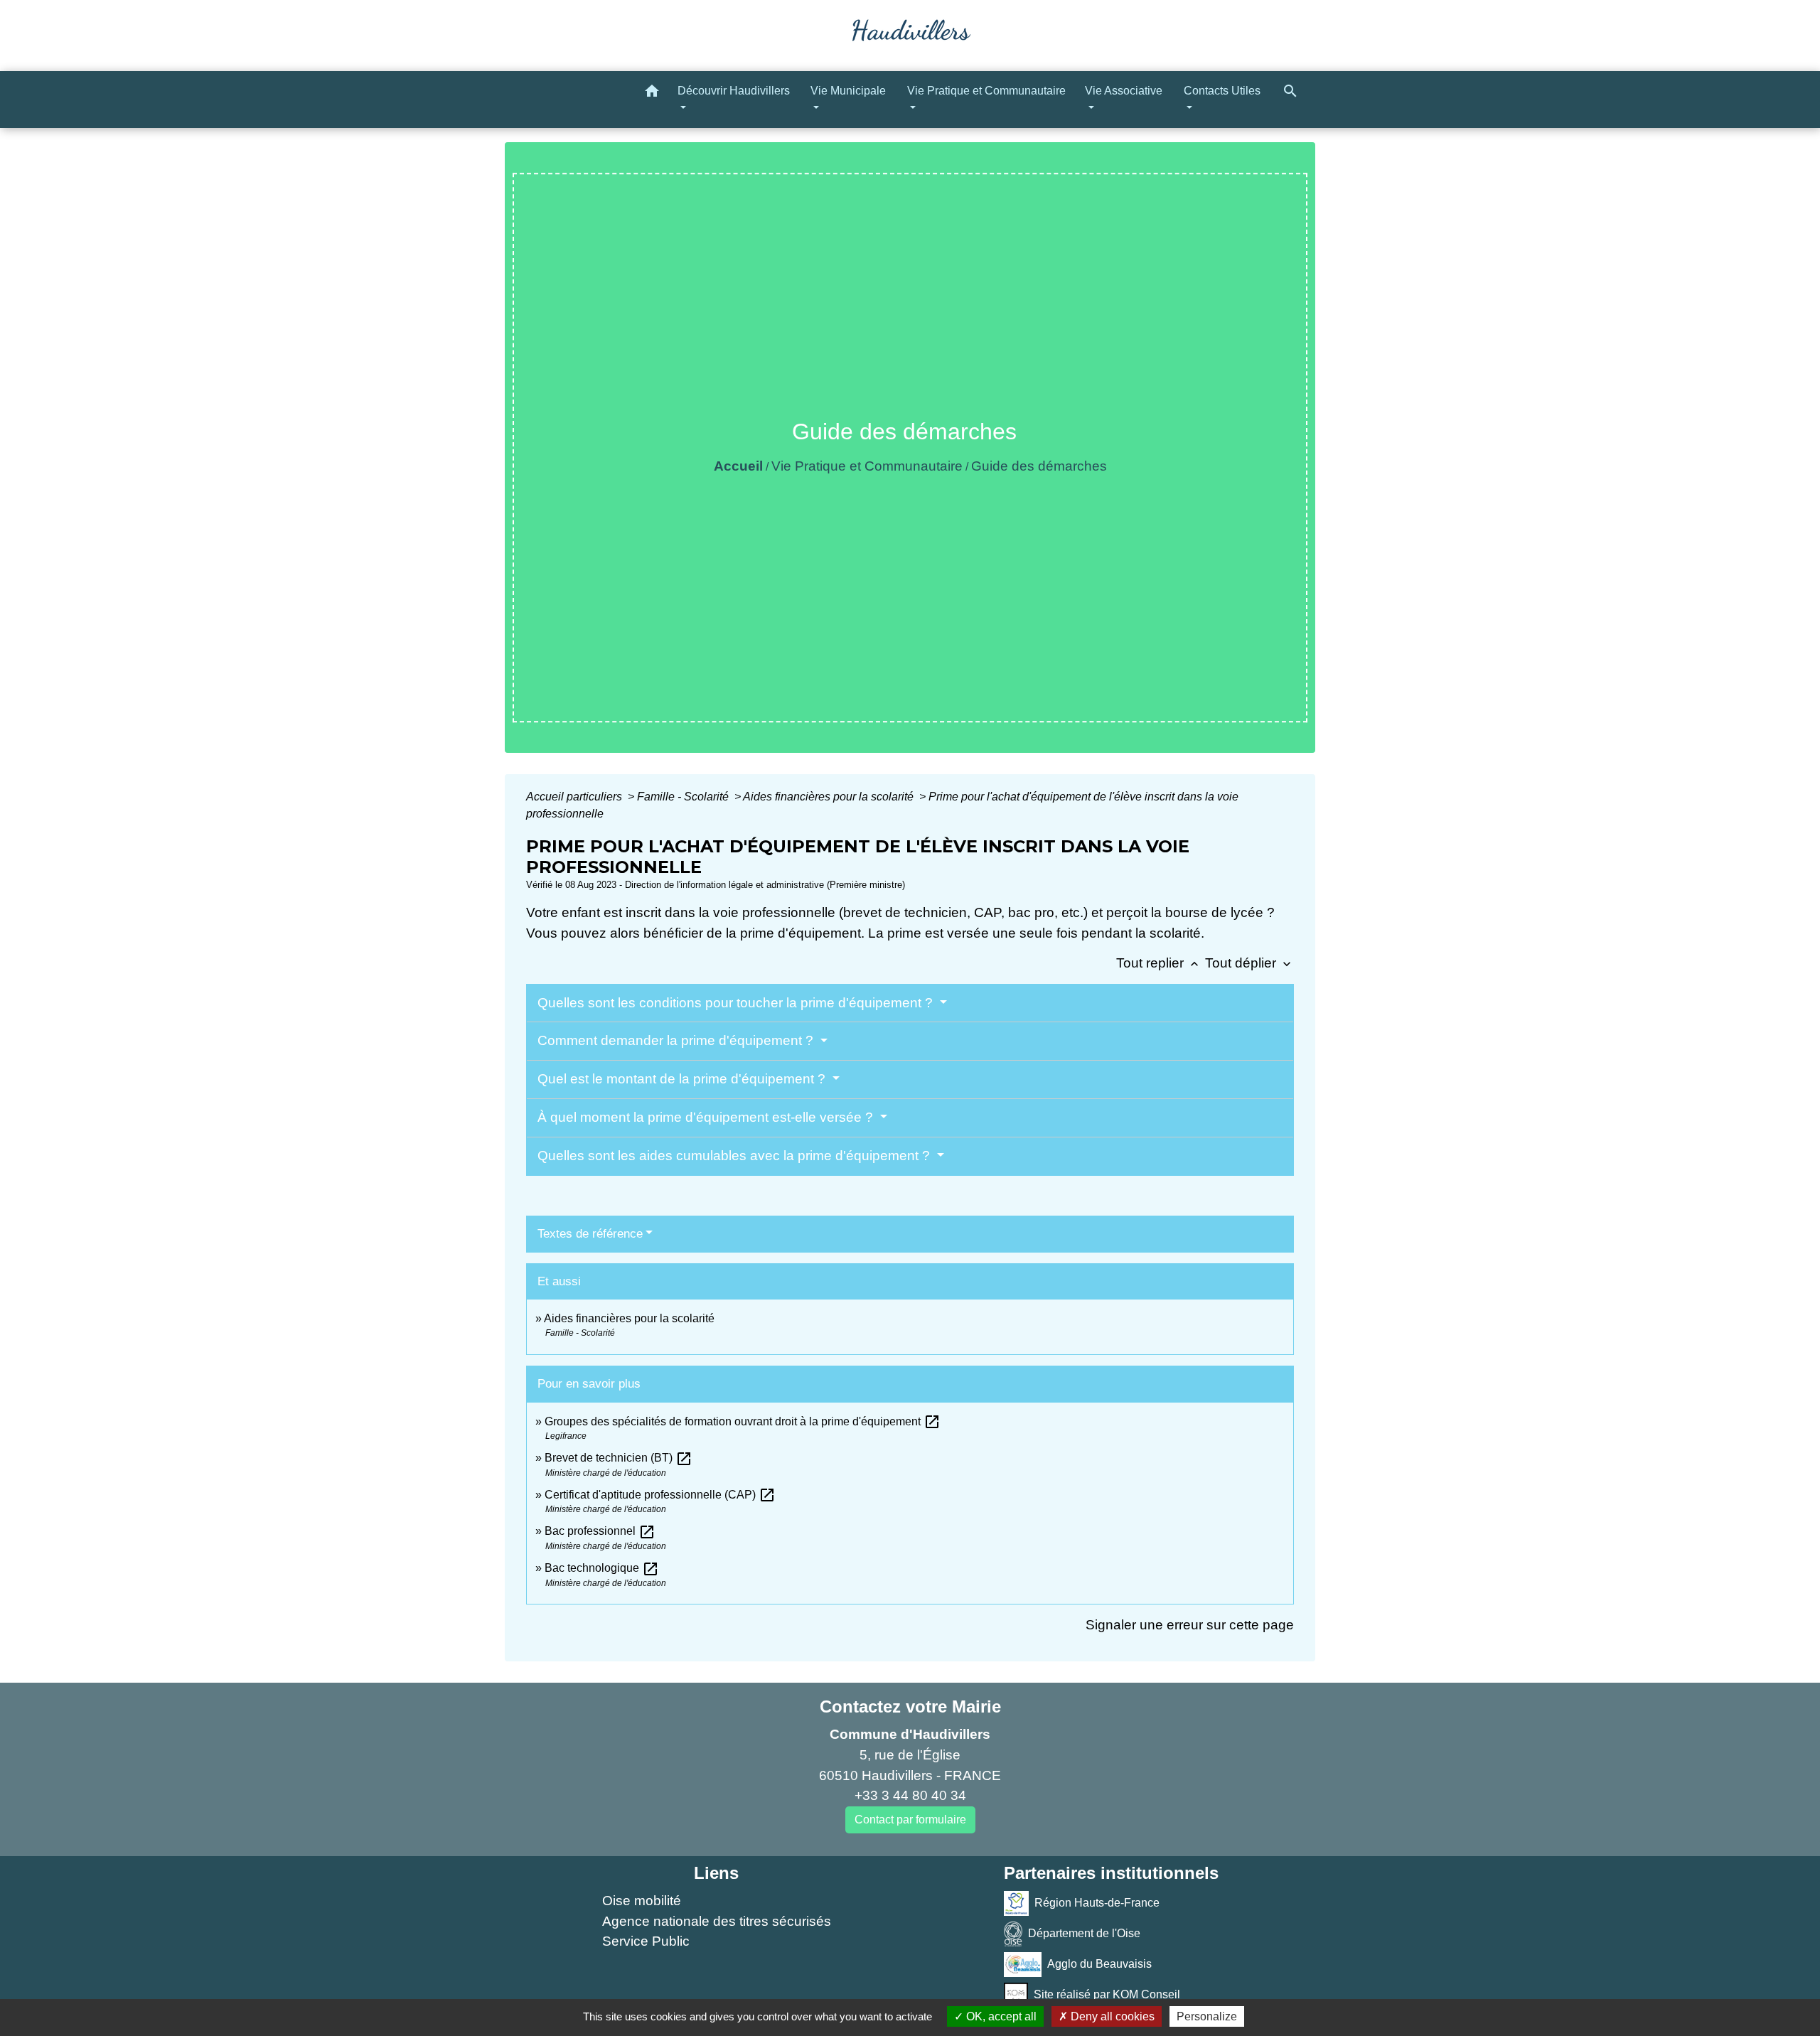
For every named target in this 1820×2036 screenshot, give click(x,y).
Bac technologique (602, 1568)
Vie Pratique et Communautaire (867, 466)
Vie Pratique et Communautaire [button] (986, 91)
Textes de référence (590, 1234)
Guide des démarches (1039, 466)
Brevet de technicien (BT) (619, 1458)
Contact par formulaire (910, 1820)
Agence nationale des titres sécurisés (717, 1921)
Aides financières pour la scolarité (830, 797)
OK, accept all (1000, 2016)
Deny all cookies (1111, 2016)
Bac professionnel (600, 1531)
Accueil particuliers (576, 797)
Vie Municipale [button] (848, 91)
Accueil (738, 466)
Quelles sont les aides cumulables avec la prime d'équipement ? (735, 1156)
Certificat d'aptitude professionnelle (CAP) (660, 1495)
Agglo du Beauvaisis (1099, 1964)
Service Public (646, 1941)
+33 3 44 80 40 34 (910, 1795)
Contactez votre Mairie (910, 1707)
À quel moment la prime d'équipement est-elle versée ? (707, 1117)
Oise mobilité (642, 1901)
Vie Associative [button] (1124, 91)
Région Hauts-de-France (1097, 1903)
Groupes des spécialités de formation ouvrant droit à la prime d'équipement (743, 1421)
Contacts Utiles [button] (1222, 91)
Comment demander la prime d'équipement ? (677, 1040)
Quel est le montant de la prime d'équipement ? (683, 1079)
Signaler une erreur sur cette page (1190, 1625)
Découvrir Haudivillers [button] (734, 91)
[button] (652, 93)
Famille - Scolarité (684, 797)
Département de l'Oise (1084, 1933)
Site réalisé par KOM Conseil (1107, 1994)
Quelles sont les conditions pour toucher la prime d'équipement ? (737, 1003)
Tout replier (1159, 963)
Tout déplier (1249, 963)
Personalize (1207, 2016)
